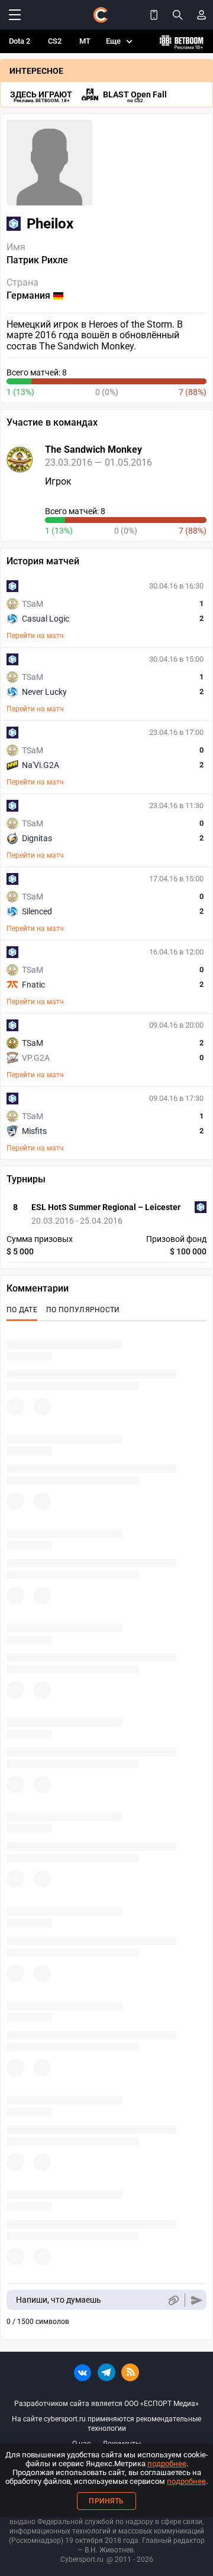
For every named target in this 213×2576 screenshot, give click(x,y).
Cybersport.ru (82, 2559)
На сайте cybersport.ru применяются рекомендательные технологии (106, 2424)
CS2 (55, 41)
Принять (106, 2501)
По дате (22, 1310)
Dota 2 (20, 41)
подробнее (167, 2464)
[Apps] (154, 15)
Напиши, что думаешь (59, 2300)
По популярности (83, 1310)
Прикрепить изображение (173, 2300)
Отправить (197, 2300)
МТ (85, 41)
